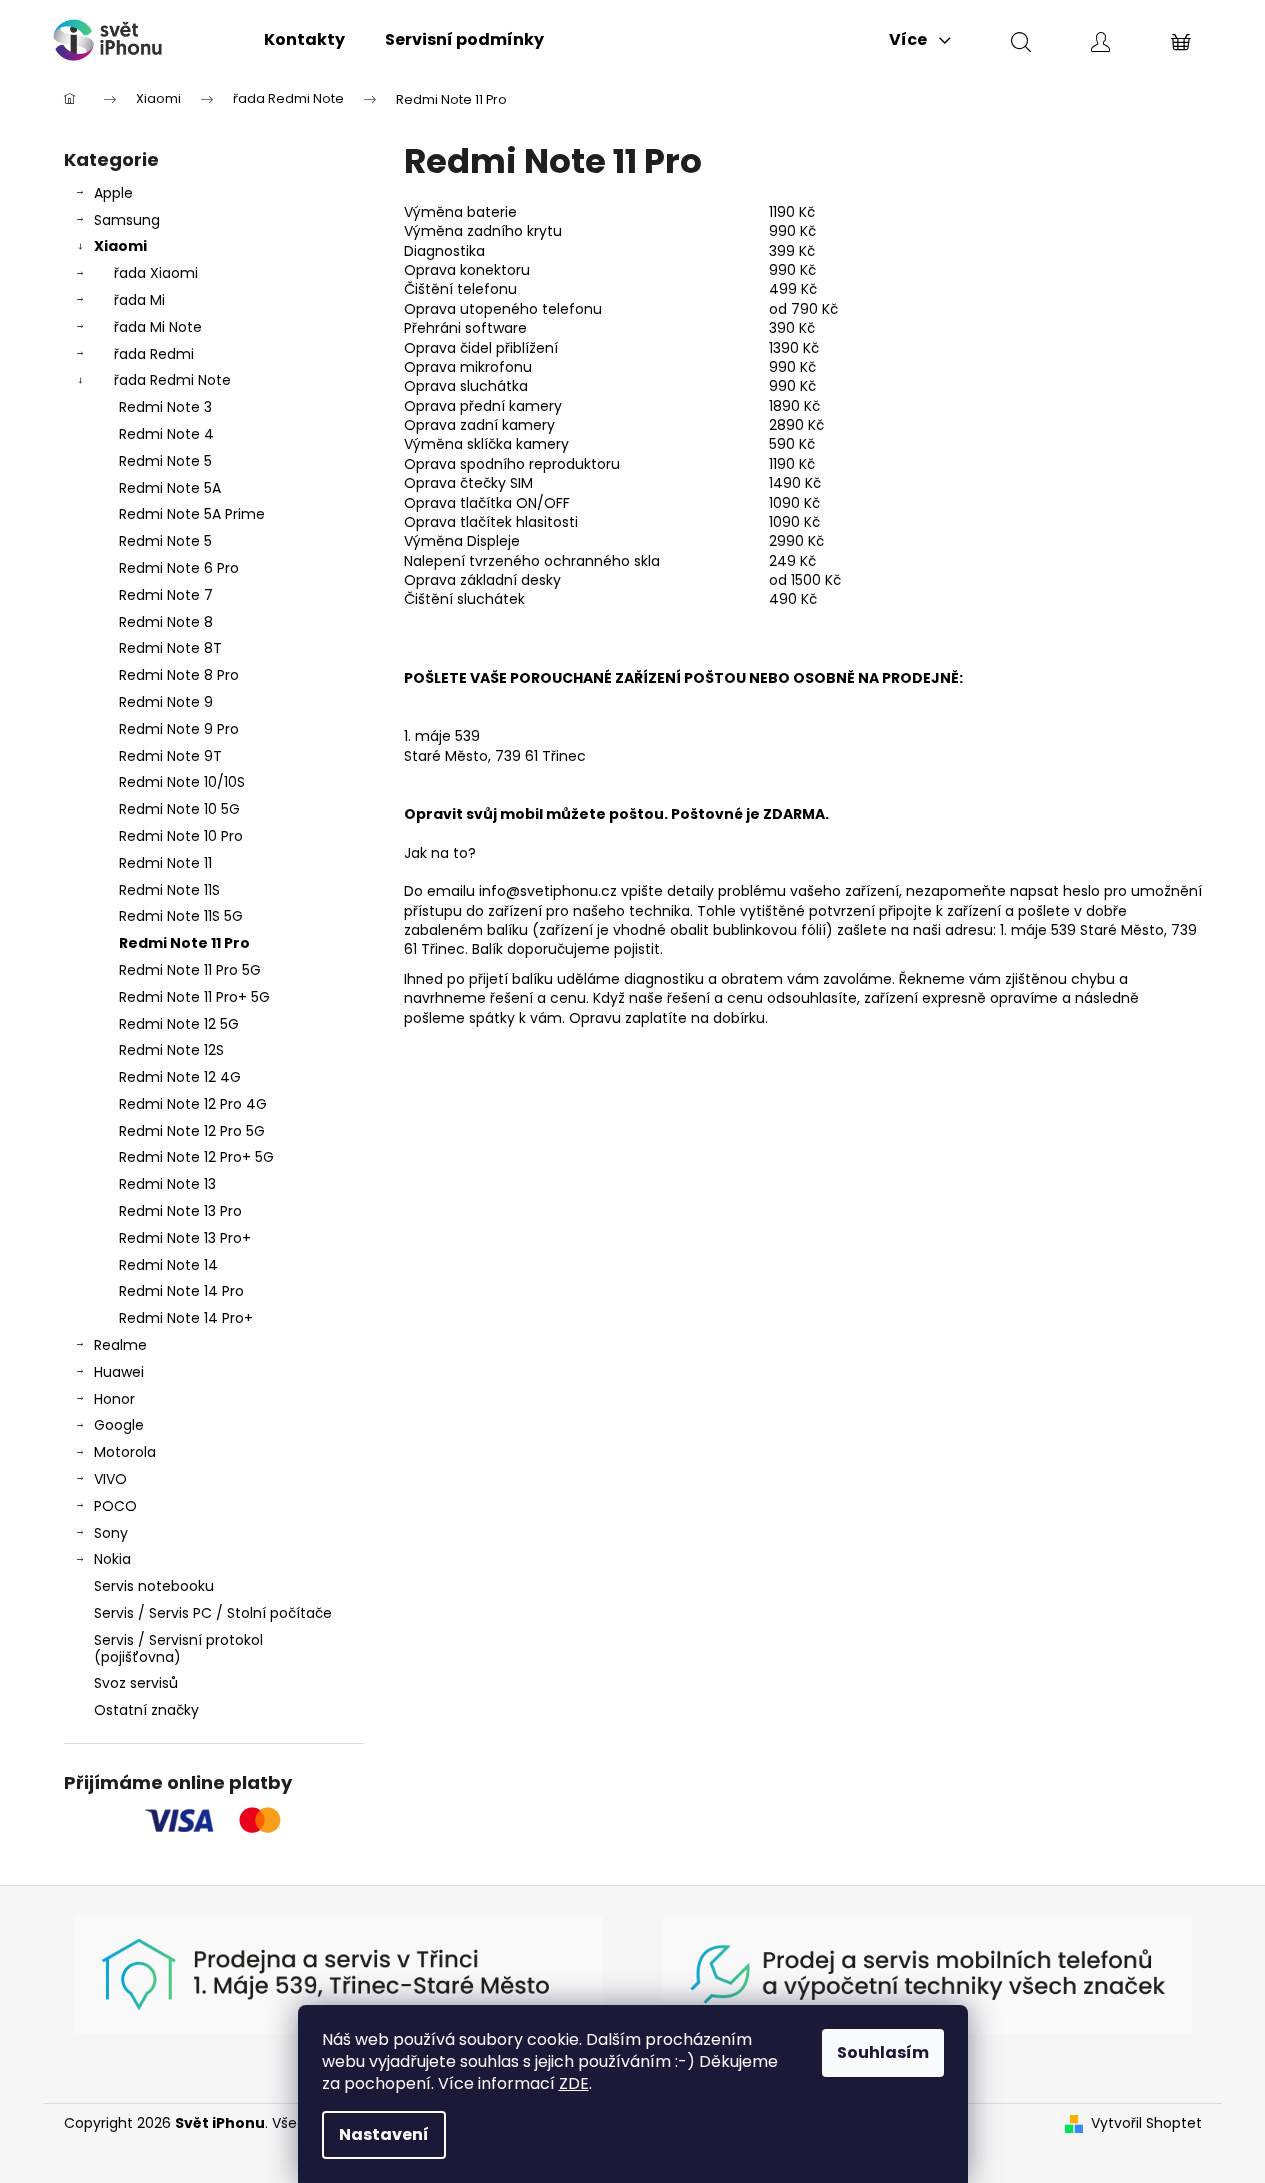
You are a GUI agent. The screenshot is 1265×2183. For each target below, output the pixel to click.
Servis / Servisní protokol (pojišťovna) (178, 1648)
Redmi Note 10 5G (179, 809)
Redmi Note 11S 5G (181, 916)
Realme (120, 1345)
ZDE (574, 2083)
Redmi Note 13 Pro (180, 1211)
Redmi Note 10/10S (182, 782)
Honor (114, 1399)
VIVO (110, 1479)
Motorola (125, 1452)
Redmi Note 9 (166, 702)
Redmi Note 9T (170, 756)
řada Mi (139, 300)
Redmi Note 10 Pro (181, 836)
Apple (113, 193)
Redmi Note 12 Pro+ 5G (196, 1157)
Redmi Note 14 (168, 1265)
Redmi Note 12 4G (180, 1077)
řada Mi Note (158, 327)
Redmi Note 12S (171, 1050)
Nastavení (384, 2134)
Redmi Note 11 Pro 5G (190, 970)
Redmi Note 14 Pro (181, 1291)
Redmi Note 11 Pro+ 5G (194, 997)
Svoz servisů (136, 1683)
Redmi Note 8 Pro (179, 675)
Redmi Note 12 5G (179, 1024)
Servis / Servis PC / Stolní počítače (213, 1613)
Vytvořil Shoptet (1146, 2123)
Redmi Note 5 (165, 461)
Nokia (112, 1559)
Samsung (127, 220)
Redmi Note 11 (165, 863)
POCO (115, 1506)
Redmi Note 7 (166, 595)
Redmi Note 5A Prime (192, 514)
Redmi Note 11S (169, 890)
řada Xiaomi (156, 273)
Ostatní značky (146, 1710)
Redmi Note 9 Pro (179, 729)
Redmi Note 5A (170, 488)
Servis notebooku (154, 1586)
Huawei (119, 1372)
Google (119, 1425)
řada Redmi (154, 354)
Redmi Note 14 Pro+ (186, 1318)
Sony (111, 1533)
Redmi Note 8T (170, 648)
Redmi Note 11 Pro (184, 943)
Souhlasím (883, 2052)
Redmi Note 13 (167, 1184)
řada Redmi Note (172, 380)
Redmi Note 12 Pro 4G (193, 1104)
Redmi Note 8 (166, 622)
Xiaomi (120, 246)
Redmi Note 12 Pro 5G (192, 1131)
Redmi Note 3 (165, 407)
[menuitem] (304, 40)
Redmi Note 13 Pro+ (185, 1238)
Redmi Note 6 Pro (179, 568)
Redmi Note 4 (166, 434)
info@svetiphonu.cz (548, 891)
